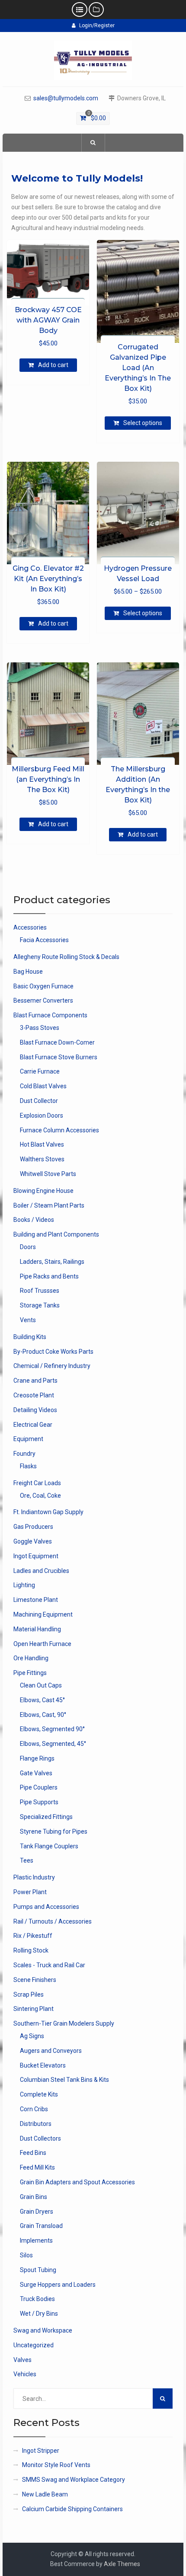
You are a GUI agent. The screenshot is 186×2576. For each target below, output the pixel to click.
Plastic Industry (34, 1877)
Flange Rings (37, 1758)
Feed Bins (33, 2153)
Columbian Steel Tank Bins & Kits (64, 2080)
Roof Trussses (40, 1291)
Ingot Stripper (41, 2451)
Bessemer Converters (43, 1000)
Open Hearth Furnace (42, 1644)
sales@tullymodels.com (66, 98)
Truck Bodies (37, 2299)
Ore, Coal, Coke (40, 1496)
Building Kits (30, 1337)
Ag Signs (32, 2036)
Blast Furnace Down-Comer (57, 1042)
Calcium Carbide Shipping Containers (72, 2509)
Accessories (30, 927)
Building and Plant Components (56, 1234)
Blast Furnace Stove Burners (59, 1057)
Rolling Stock (31, 1950)
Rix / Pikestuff (33, 1936)
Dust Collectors (40, 2138)
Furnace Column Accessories (59, 1130)
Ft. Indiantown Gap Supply (48, 1512)
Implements (36, 2240)
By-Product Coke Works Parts (53, 1352)
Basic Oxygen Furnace (43, 986)
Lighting (24, 1585)
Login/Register (97, 26)
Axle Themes (122, 2564)
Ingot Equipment (36, 1556)
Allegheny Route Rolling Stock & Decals (66, 957)
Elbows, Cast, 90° (43, 1715)
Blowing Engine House (43, 1191)
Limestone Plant (36, 1600)
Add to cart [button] (53, 365)
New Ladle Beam (45, 2494)
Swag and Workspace (43, 2330)
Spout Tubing (38, 2270)
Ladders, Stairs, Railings (52, 1262)
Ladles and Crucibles (41, 1571)
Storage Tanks (40, 1305)
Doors (28, 1247)
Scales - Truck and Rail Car (49, 1965)
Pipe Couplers (39, 1787)
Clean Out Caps (41, 1685)
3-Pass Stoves (40, 1028)
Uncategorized (34, 2345)
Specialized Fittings (46, 1817)
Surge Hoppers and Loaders (58, 2285)
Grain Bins (34, 2197)
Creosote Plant (34, 1395)
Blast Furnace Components (50, 1015)
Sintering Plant (34, 2009)
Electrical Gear (33, 1425)
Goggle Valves (33, 1541)
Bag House (28, 972)
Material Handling (37, 1629)
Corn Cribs (34, 2109)
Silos (26, 2255)
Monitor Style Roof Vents (56, 2465)
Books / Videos (34, 1220)
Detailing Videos (35, 1410)
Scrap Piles (29, 1994)
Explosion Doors (42, 1115)
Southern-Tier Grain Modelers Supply (64, 2023)
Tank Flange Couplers (49, 1846)
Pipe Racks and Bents (49, 1276)
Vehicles (25, 2374)
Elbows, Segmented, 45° (53, 1744)
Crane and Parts (35, 1381)
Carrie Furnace (40, 1071)
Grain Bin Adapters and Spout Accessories (77, 2182)
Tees (27, 1860)
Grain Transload (41, 2226)
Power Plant (30, 1892)
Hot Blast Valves (42, 1144)
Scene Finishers (35, 1980)
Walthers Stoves (42, 1159)
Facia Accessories (44, 940)
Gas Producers (33, 1527)
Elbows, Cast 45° (42, 1700)
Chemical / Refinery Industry (52, 1366)
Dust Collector (39, 1101)
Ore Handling (31, 1658)
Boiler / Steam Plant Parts (49, 1205)
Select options (143, 423)
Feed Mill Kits (37, 2167)
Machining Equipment (43, 1614)
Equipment (28, 1439)
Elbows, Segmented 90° (52, 1729)
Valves (22, 2360)
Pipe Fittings (30, 1673)
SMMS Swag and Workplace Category (74, 2480)
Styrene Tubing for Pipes (54, 1831)
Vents (28, 1320)
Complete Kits (39, 2094)
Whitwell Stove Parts (48, 1174)
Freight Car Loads (37, 1483)
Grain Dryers (37, 2212)
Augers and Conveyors (51, 2051)
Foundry (24, 1454)
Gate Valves (36, 1773)
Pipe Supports (39, 1802)
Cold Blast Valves (43, 1086)
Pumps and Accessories (46, 1907)
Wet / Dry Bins (39, 2314)
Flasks (28, 1466)
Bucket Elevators (43, 2065)
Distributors (36, 2124)
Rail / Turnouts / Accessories (53, 1921)
